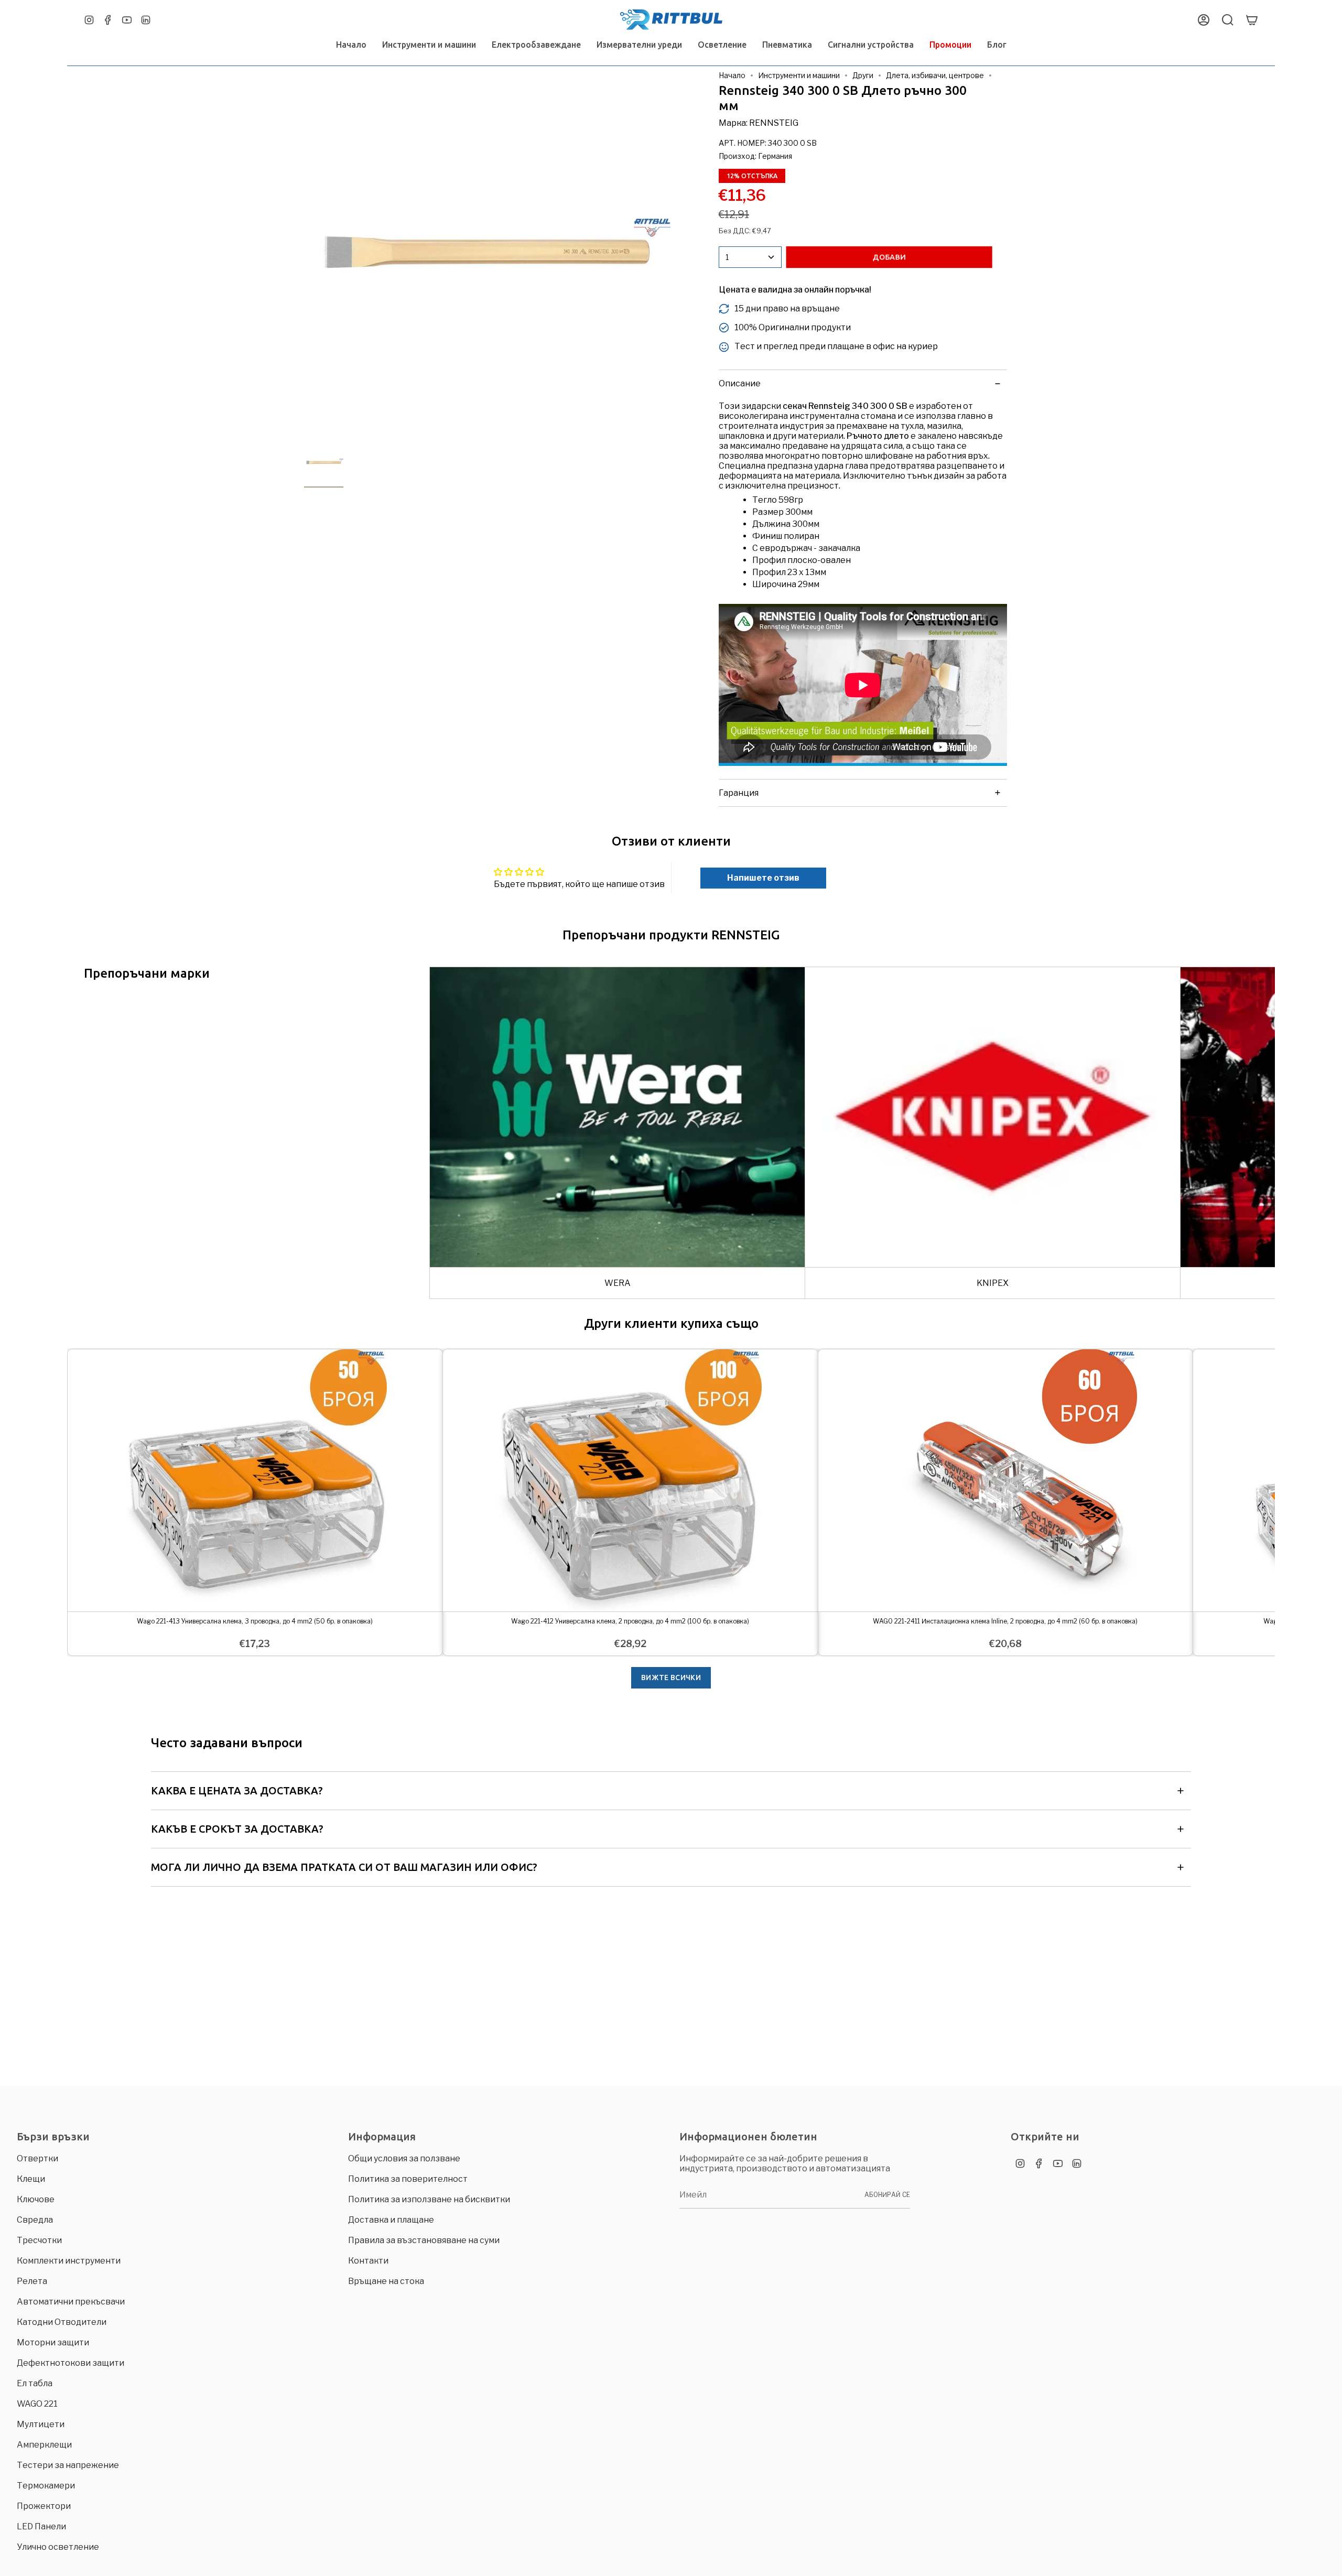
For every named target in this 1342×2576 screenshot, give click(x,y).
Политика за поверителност (408, 2179)
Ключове (36, 2199)
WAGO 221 (37, 2404)
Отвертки (37, 2158)
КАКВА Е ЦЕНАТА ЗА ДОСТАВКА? (237, 1790)
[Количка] (1252, 20)
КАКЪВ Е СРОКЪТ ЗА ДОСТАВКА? (237, 1829)
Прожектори (44, 2506)
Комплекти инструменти (69, 2261)
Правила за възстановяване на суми (424, 2240)
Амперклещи (44, 2445)
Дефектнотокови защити (71, 2363)
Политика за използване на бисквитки (429, 2199)
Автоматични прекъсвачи (71, 2302)
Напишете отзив (763, 878)
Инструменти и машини (799, 75)
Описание (740, 383)
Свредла (35, 2220)
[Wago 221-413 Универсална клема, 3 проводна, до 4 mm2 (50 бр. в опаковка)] (255, 1480)
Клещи (31, 2179)
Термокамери (46, 2486)
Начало (732, 75)
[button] (429, 45)
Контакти (368, 2261)
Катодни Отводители (62, 2322)
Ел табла (35, 2383)
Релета (32, 2281)
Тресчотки (39, 2240)
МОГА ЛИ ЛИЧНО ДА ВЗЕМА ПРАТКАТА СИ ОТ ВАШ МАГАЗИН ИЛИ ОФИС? (344, 1867)
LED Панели (41, 2526)
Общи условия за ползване (404, 2158)
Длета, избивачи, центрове (935, 75)
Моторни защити (53, 2342)
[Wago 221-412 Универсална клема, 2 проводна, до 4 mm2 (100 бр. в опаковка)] (630, 1480)
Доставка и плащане (391, 2220)
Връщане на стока (386, 2281)
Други (863, 75)
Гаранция (739, 793)
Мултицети (41, 2424)
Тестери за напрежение (68, 2465)
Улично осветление (58, 2547)
